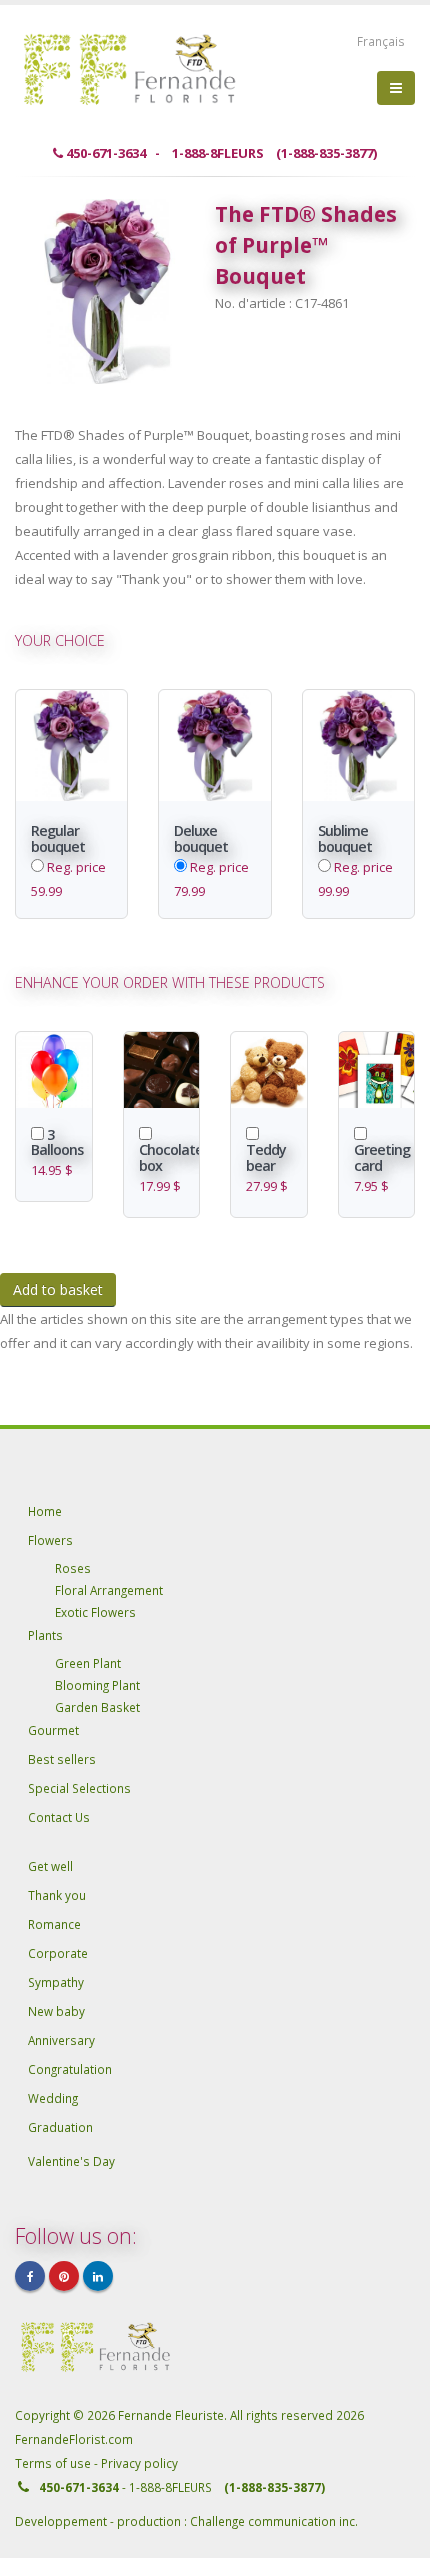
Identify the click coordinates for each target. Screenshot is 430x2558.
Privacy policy (139, 2463)
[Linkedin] (98, 2276)
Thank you (57, 1895)
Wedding (53, 2098)
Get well (50, 1866)
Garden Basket (97, 1707)
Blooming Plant (97, 1685)
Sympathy (56, 1982)
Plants (45, 1635)
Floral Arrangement (109, 1590)
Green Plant (88, 1663)
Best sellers (62, 1759)
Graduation (60, 2127)
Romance (54, 1924)
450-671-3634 (79, 2487)
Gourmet (53, 1730)
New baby (56, 2011)
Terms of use (54, 2463)
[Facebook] (30, 2276)
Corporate (58, 1953)
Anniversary (61, 2040)
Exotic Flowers (95, 1612)
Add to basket (58, 1289)
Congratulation (70, 2069)
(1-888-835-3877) (274, 2487)
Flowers (50, 1540)
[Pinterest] (64, 2276)
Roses (73, 1568)
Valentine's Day (71, 2161)
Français (381, 41)
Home (45, 1511)
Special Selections (79, 1788)
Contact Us (59, 1817)
